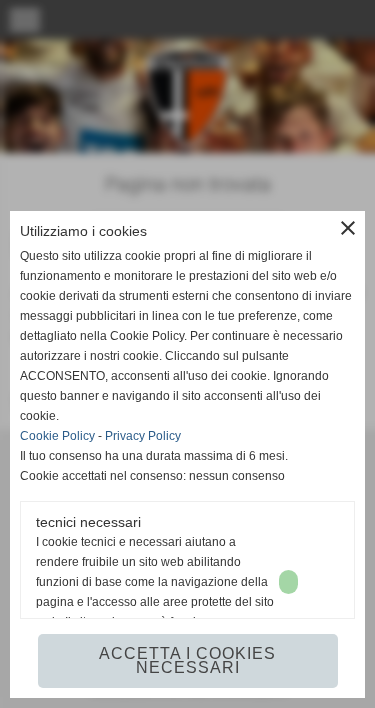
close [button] (348, 228)
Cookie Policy (57, 436)
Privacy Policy (143, 436)
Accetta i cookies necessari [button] (187, 660)
